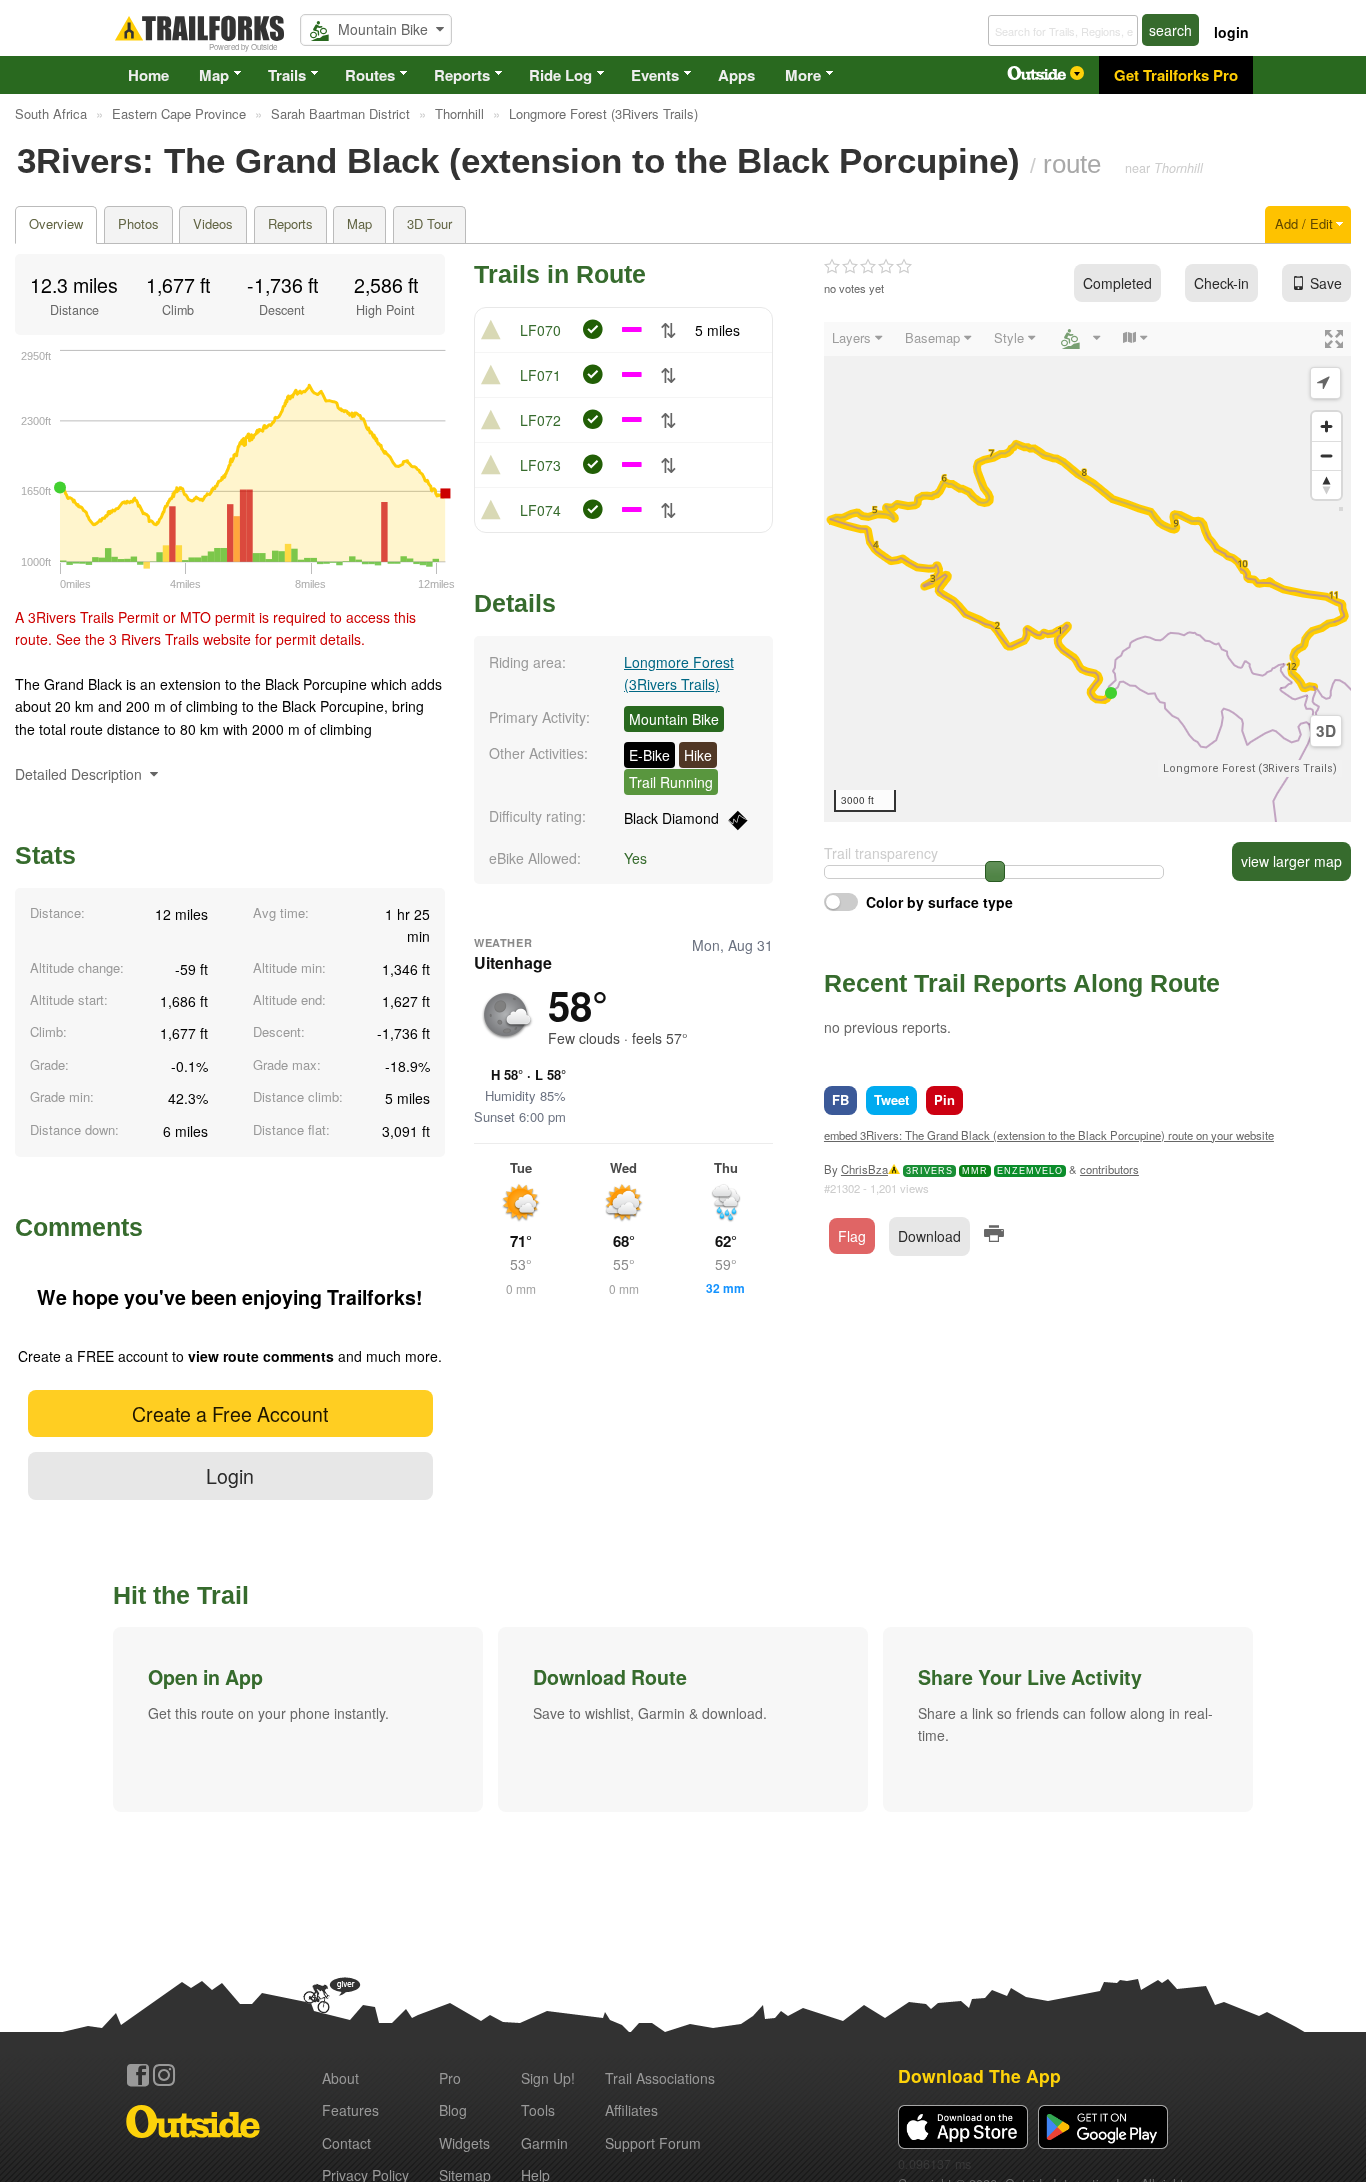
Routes (370, 75)
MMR (975, 1171)
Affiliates (631, 2110)
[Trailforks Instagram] (164, 2075)
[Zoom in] (1326, 426)
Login (230, 1475)
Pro (450, 2078)
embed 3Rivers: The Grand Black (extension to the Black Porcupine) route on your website (1049, 1135)
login (1231, 32)
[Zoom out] (1326, 455)
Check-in (1221, 283)
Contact (346, 2143)
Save (1326, 283)
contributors (1109, 1169)
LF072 (540, 420)
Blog (453, 2110)
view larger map (1291, 861)
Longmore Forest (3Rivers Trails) (1250, 768)
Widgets (464, 2143)
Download (929, 1236)
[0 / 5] (868, 267)
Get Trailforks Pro (1176, 75)
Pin (944, 1099)
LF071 (540, 375)
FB (840, 1099)
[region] (1087, 572)
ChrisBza (864, 1169)
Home (148, 75)
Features (350, 2110)
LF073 (540, 465)
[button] (298, 1719)
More (803, 75)
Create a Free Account (230, 1413)
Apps (736, 75)
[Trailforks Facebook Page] (138, 2075)
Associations (660, 2078)
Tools (538, 2110)
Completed (1117, 283)
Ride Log (560, 75)
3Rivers (929, 1171)
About (340, 2078)
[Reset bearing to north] (1326, 484)
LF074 (540, 510)
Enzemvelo (1030, 1171)
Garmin (544, 2143)
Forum (653, 2143)
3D (1326, 731)
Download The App (979, 2075)
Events (655, 75)
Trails (287, 75)
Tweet (891, 1099)
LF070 (540, 330)
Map (214, 75)
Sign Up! (548, 2078)
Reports (462, 75)
